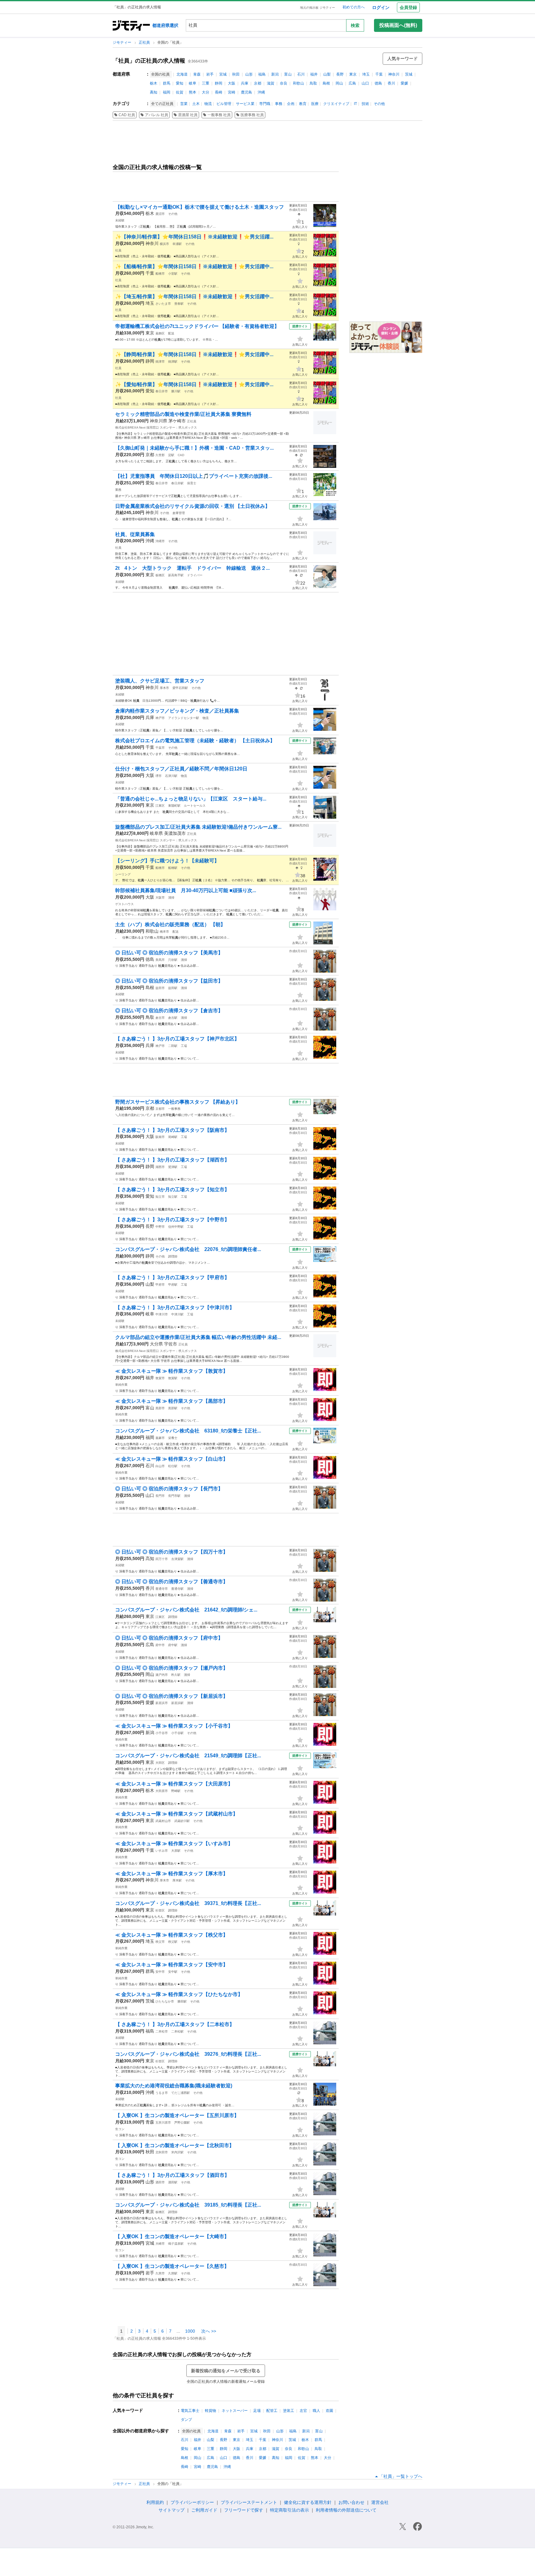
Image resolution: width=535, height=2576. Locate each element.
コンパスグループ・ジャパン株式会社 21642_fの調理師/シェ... (186, 1610)
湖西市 (160, 1167)
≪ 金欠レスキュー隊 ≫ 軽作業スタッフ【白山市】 (172, 1459)
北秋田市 (162, 2152)
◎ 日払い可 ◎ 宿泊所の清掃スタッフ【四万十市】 (172, 1552)
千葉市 (160, 748)
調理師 (173, 1256)
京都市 (160, 1109)
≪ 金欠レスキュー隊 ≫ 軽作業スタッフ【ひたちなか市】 (179, 1994)
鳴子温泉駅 (176, 2244)
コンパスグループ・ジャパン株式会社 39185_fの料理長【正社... (188, 2205)
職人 (316, 2411)
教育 (303, 104)
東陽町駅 (174, 806)
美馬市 (160, 960)
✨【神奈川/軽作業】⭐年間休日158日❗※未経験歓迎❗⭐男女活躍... (194, 237)
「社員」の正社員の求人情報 (149, 61)
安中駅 (173, 1972)
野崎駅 (176, 1791)
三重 (206, 83)
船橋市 (160, 274)
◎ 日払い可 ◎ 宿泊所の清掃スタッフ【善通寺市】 (172, 1582)
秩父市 (160, 1942)
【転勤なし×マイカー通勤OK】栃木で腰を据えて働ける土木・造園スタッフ (200, 207)
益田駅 (173, 988)
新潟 (275, 74)
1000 (190, 2331)
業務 (118, 490)
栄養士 (173, 1438)
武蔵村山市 (163, 1821)
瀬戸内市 (162, 1675)
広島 (352, 83)
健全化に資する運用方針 (308, 2502)
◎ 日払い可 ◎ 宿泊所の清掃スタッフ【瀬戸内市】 (172, 1668)
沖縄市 (160, 541)
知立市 (160, 1197)
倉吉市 (160, 1018)
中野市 (160, 1227)
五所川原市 (163, 2123)
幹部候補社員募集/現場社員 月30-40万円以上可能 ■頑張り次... (186, 890)
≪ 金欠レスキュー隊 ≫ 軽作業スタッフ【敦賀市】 (172, 1371)
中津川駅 (177, 1314)
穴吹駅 (173, 960)
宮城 (223, 74)
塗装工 (289, 2411)
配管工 (272, 2411)
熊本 (193, 92)
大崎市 (160, 2244)
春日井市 (162, 391)
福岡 (167, 92)
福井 (314, 74)
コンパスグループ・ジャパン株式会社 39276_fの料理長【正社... (188, 2054)
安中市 (160, 1972)
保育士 (192, 483)
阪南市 (160, 1137)
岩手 (210, 74)
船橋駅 (173, 868)
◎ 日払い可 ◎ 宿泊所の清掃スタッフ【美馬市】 (169, 953)
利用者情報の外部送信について (346, 2510)
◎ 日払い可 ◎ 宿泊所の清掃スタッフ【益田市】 (169, 981)
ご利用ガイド (204, 2510)
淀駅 (171, 455)
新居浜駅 (177, 1703)
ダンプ (186, 2420)
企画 (291, 104)
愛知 (180, 83)
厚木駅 (177, 1880)
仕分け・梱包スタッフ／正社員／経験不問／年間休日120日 (181, 769)
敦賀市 (160, 1378)
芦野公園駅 (182, 2123)
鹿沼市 (160, 214)
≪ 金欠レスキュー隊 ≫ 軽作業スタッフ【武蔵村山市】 (176, 1814)
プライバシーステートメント (249, 2502)
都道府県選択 (165, 25)
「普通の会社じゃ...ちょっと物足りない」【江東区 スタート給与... (191, 799)
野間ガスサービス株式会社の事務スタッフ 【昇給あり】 (178, 1102)
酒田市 (160, 2182)
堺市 (159, 776)
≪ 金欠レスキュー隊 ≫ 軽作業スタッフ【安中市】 (172, 1965)
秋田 (236, 74)
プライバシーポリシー (192, 2502)
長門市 (160, 1496)
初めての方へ (354, 7)
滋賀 (271, 83)
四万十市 (162, 1559)
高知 (154, 92)
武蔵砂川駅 (182, 1821)
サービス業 (245, 104)
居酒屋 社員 (188, 115)
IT (355, 104)
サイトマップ (172, 2510)
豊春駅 (179, 304)
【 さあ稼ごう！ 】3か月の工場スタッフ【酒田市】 (172, 2175)
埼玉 (366, 74)
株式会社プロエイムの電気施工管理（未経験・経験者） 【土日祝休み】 (195, 741)
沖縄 (261, 92)
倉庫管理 (179, 513)
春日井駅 (177, 483)
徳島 (378, 83)
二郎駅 (173, 1046)
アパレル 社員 (157, 115)
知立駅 (173, 1197)
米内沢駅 (177, 2152)
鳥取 (313, 83)
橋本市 (164, 932)
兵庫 (245, 83)
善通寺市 (162, 1589)
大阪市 (160, 898)
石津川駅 (171, 776)
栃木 (154, 83)
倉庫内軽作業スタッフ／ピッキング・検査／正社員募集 (177, 711)
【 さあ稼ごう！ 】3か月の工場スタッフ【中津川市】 (175, 1308)
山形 (249, 74)
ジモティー (122, 42)
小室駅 (173, 274)
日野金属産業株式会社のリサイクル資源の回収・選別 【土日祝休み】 (193, 506)
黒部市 (160, 1408)
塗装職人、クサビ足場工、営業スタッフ (160, 681)
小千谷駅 (177, 1733)
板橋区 (160, 575)
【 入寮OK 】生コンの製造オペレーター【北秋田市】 (175, 2145)
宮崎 (232, 92)
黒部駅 (173, 1408)
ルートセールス (195, 806)
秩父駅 (173, 1942)
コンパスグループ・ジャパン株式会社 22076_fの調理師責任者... (188, 1249)
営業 (184, 104)
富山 (288, 74)
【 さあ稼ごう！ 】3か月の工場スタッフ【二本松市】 (175, 2024)
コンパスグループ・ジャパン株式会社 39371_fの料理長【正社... (188, 1903)
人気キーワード (402, 59)
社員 (118, 250)
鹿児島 (246, 92)
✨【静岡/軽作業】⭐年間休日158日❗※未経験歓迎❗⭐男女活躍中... (194, 354)
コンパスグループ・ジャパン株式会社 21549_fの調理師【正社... (188, 1756)
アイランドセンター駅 (184, 718)
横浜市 (164, 244)
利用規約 (155, 2502)
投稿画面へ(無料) (398, 25)
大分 (206, 92)
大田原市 (162, 1791)
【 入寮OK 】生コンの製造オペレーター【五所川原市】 (177, 2115)
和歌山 (298, 83)
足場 (257, 2411)
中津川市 (162, 1314)
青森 (197, 74)
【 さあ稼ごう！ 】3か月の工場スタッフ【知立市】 (172, 1190)
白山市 (160, 1466)
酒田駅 (173, 2182)
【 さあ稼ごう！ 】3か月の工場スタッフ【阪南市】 (172, 1130)
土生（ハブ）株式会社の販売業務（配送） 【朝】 (170, 924)
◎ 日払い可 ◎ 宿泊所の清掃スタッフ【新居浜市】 (172, 1696)
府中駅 (173, 1645)
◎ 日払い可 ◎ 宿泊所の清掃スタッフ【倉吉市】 (169, 1011)
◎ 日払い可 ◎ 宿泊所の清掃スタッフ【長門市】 (169, 1489)
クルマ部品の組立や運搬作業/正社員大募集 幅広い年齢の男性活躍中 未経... (198, 1337)
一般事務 (174, 1109)
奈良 (284, 83)
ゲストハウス (124, 904)
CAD (181, 455)
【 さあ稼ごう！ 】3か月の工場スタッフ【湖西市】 (172, 1160)
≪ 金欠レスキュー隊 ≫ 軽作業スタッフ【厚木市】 (172, 1874)
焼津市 (160, 362)
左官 (303, 2411)
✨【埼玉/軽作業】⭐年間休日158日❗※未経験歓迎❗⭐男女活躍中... (194, 296)
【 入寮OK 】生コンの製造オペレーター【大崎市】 (172, 2236)
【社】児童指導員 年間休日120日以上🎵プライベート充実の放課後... (194, 476)
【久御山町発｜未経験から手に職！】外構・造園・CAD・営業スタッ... (194, 448)
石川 (301, 74)
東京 (353, 74)
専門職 (265, 104)
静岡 (219, 83)
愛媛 (404, 83)
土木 (196, 104)
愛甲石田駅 (180, 688)
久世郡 (160, 455)
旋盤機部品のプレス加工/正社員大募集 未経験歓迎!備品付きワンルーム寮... (198, 827)
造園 (329, 2411)
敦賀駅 (173, 1378)
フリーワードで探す (244, 2510)
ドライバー (195, 575)
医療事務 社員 (252, 115)
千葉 (379, 74)
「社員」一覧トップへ (401, 2476)
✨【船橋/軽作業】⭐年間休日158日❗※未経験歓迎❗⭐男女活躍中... (194, 266)
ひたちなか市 (165, 2001)
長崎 (219, 92)
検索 (355, 25)
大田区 (160, 1763)
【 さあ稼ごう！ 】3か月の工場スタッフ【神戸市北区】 (177, 1039)
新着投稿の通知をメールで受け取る (226, 2371)
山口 (365, 83)
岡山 (339, 83)
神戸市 (160, 718)
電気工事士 (190, 2411)
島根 (326, 83)
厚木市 (164, 688)
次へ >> (209, 2331)
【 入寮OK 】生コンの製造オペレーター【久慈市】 (172, 2266)
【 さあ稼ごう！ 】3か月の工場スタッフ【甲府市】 (172, 1277)
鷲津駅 (173, 1167)
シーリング (123, 874)
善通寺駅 (177, 1589)
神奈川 (394, 74)
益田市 (160, 988)
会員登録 (408, 7)
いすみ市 (162, 1851)
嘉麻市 (160, 1438)
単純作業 (121, 1385)
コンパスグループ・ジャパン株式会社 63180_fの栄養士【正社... (188, 1431)
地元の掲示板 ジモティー (318, 8)
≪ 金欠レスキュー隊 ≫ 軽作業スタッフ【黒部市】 (172, 1401)
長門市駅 (174, 1496)
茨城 (409, 74)
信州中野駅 (176, 1227)
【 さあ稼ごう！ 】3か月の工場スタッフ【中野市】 (172, 1220)
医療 (315, 104)
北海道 (182, 74)
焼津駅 (173, 362)
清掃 (171, 898)
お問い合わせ (351, 2502)
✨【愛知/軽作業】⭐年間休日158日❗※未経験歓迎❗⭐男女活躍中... (194, 384)
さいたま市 (163, 304)
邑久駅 (176, 1675)
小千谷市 (162, 1733)
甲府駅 (173, 1285)
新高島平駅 (176, 575)
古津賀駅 (177, 1559)
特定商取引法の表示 (289, 2510)
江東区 (160, 806)
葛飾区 (160, 333)
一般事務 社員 (219, 115)
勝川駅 (176, 391)
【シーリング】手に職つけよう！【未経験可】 (167, 861)
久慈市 (160, 2273)
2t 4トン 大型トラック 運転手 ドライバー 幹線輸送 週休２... (192, 568)
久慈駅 (173, 2273)
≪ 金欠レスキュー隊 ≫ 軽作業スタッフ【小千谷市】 (174, 1726)
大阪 (232, 83)
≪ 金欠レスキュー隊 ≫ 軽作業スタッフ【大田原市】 (174, 1784)
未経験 (120, 220)
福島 (262, 74)
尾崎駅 (173, 1137)
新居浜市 (162, 1703)
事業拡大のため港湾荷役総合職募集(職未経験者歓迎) (174, 2086)
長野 (340, 74)
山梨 (327, 74)
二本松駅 (177, 2031)
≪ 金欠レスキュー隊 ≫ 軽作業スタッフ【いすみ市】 (174, 1844)
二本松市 (162, 2031)
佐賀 (180, 92)
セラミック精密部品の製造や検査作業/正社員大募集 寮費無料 (183, 414)
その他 (379, 104)
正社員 (145, 42)
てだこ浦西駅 (181, 2093)
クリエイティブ (336, 104)
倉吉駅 (173, 1018)
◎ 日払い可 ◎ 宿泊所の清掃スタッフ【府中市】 (169, 1638)
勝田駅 (182, 2001)
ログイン (381, 7)
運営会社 (380, 2502)
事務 (279, 104)
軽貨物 (211, 2411)
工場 (184, 1046)
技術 (365, 104)
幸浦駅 (177, 244)
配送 (171, 333)
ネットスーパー (235, 2411)
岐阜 (193, 83)
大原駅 (176, 1851)
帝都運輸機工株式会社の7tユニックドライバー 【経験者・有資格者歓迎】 (197, 326)
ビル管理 (224, 104)
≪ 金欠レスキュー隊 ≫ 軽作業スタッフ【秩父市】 (172, 1935)
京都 (258, 83)
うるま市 (162, 2093)
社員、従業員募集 (135, 534)
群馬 (167, 83)
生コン (120, 2129)
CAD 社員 (127, 115)
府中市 (160, 1645)
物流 (208, 104)
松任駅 (173, 1466)
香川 (391, 83)
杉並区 (160, 1910)
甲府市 (160, 1285)
